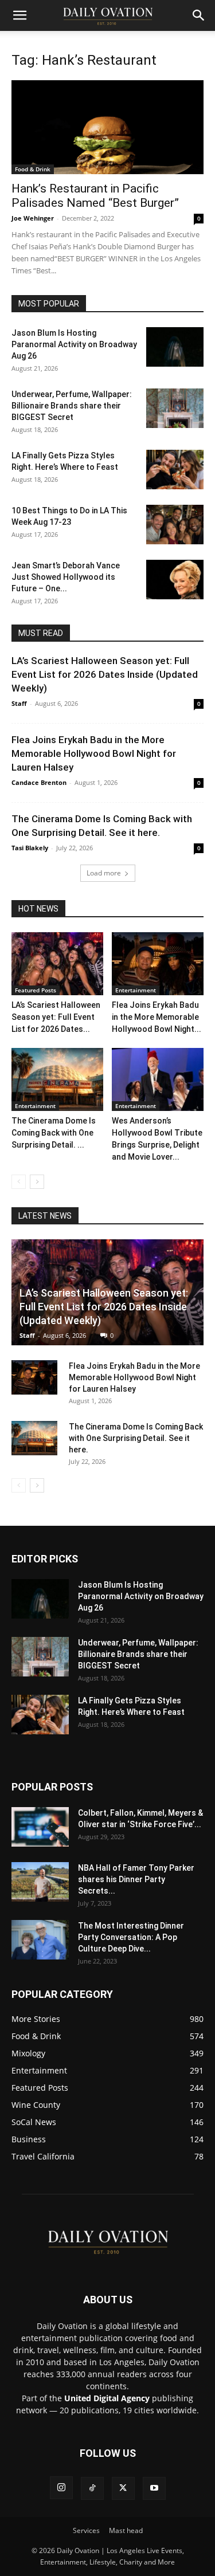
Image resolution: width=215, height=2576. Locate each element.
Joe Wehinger (33, 218)
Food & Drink (33, 169)
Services (86, 2530)
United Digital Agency (107, 2398)
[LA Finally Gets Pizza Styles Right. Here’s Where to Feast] (175, 470)
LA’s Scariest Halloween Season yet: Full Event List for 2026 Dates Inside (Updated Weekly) (105, 674)
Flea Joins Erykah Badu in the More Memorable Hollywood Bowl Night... (157, 1017)
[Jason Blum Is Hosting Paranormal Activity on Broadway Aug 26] (175, 347)
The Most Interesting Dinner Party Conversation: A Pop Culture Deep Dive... (131, 1937)
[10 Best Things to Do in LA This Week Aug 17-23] (175, 525)
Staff (19, 703)
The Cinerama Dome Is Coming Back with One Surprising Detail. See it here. (136, 1438)
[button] (19, 15)
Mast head (126, 2530)
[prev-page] (19, 1182)
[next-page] (37, 1182)
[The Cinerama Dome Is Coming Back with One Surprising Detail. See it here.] (57, 1079)
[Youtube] (154, 2488)
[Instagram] (61, 2488)
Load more (104, 873)
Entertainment (136, 990)
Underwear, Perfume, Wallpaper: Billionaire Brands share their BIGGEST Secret (72, 406)
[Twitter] (123, 2488)
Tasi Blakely (30, 848)
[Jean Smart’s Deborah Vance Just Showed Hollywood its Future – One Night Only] (175, 580)
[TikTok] (92, 2488)
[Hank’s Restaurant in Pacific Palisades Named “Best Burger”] (107, 127)
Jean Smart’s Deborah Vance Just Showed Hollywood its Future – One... (66, 577)
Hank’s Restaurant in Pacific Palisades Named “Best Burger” (95, 196)
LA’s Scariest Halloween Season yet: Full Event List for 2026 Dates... (56, 1017)
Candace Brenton (39, 782)
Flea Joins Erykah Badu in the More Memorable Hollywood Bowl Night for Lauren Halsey (94, 753)
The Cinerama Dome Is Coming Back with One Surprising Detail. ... (54, 1133)
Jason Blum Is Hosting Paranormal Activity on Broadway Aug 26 (74, 344)
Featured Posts (36, 990)
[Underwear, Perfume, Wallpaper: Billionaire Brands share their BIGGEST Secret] (175, 408)
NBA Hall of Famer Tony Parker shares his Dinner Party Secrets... (136, 1879)
